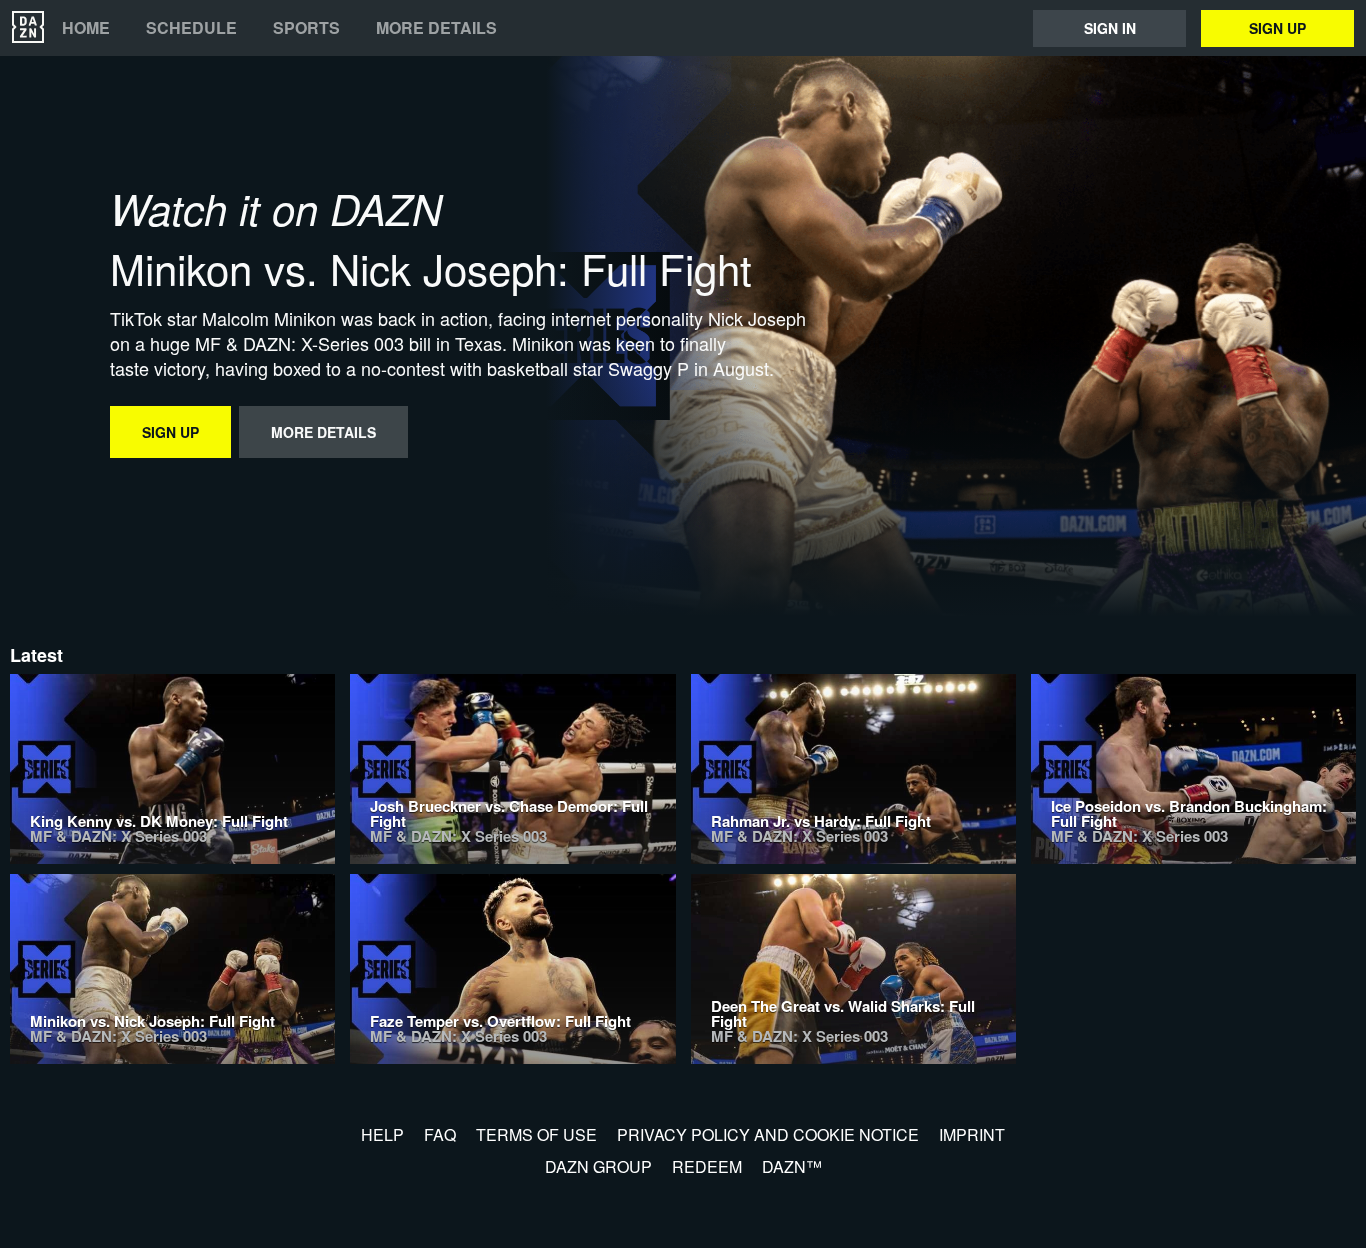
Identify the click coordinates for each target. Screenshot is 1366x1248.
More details (436, 28)
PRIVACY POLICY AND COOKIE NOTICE (768, 1134)
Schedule (191, 28)
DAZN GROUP (598, 1166)
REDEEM (707, 1166)
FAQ (440, 1134)
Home (86, 28)
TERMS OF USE (536, 1134)
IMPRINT (972, 1134)
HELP (382, 1134)
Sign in (1110, 28)
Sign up (1277, 28)
